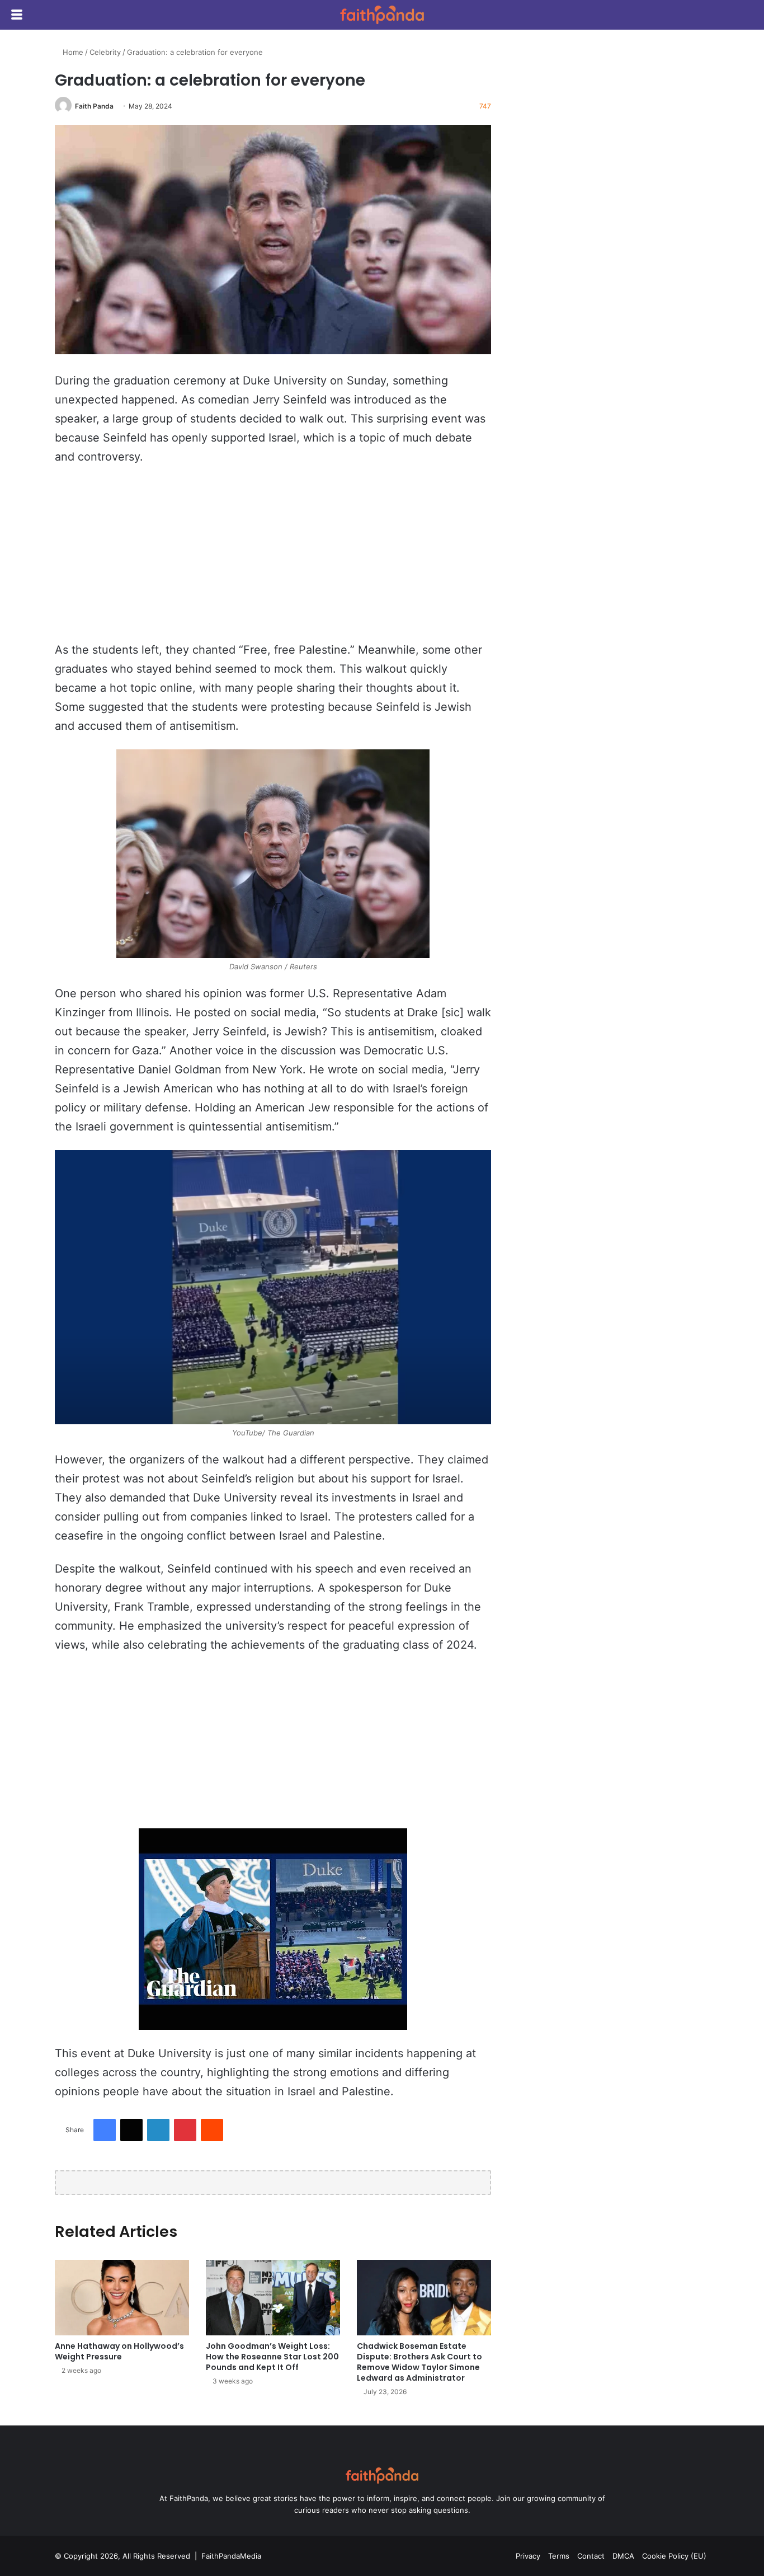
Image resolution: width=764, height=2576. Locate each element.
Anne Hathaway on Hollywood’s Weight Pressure (119, 2351)
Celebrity (105, 52)
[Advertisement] (273, 559)
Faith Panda (94, 106)
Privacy (528, 2556)
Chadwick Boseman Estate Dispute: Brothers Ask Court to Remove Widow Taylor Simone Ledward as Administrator (419, 2362)
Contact (591, 2556)
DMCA (623, 2556)
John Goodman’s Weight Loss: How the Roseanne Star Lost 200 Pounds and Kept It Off (272, 2357)
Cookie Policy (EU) (674, 2556)
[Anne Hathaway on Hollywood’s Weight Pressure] (122, 2298)
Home (72, 52)
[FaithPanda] (382, 15)
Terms (559, 2556)
